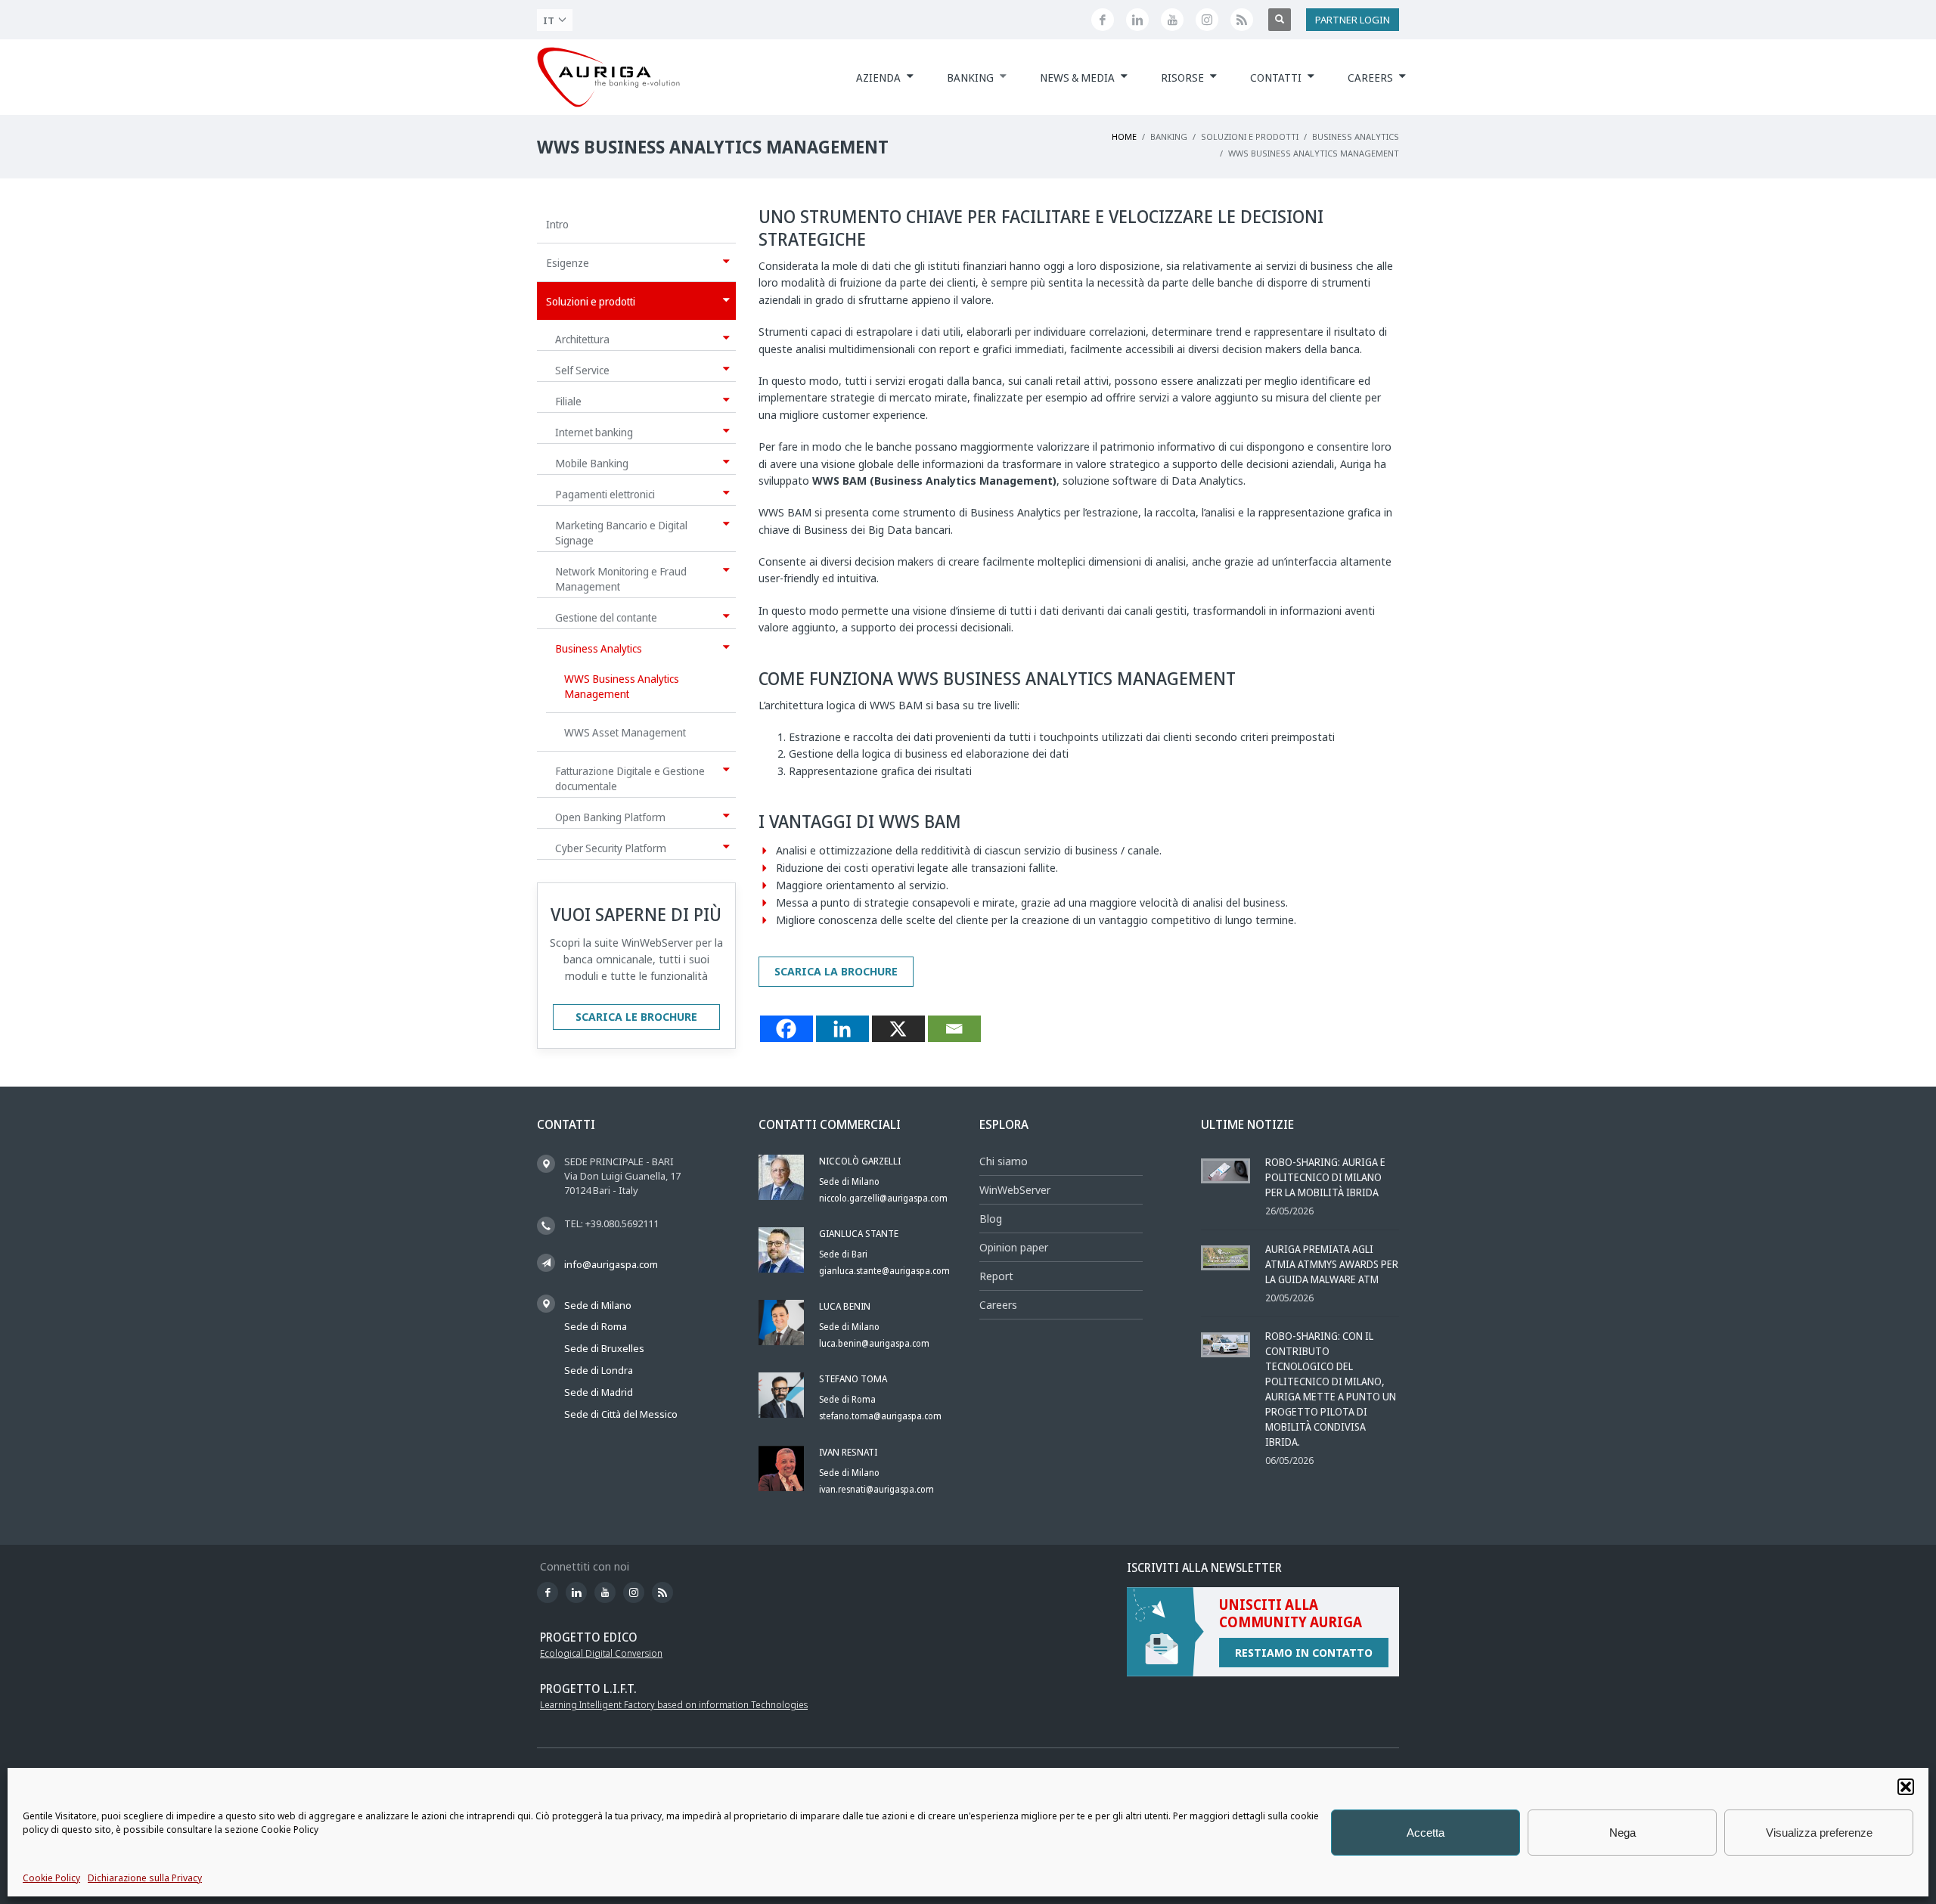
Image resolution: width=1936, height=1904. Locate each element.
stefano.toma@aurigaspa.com (880, 1416)
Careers (998, 1305)
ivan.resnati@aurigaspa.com (876, 1489)
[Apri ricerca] (1280, 20)
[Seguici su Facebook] (1103, 20)
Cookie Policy (51, 1878)
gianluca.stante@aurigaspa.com (884, 1271)
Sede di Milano (598, 1305)
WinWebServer (1015, 1190)
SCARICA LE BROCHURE (636, 1017)
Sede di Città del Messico (621, 1414)
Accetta (1426, 1833)
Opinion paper (1014, 1247)
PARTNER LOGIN (1353, 20)
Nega (1623, 1833)
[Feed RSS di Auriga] (1242, 20)
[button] (1906, 1787)
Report (996, 1276)
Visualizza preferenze (1819, 1833)
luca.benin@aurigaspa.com (874, 1343)
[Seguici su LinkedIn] (1137, 20)
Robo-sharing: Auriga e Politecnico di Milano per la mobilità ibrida (1325, 1177)
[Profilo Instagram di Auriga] (1207, 20)
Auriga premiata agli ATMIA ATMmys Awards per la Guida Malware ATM (1332, 1264)
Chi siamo (1004, 1161)
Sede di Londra (599, 1370)
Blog (991, 1219)
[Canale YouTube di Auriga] (1172, 20)
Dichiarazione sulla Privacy (145, 1878)
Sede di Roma (596, 1326)
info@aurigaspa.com (611, 1264)
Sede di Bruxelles (604, 1348)
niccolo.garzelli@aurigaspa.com (883, 1198)
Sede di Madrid (599, 1392)
